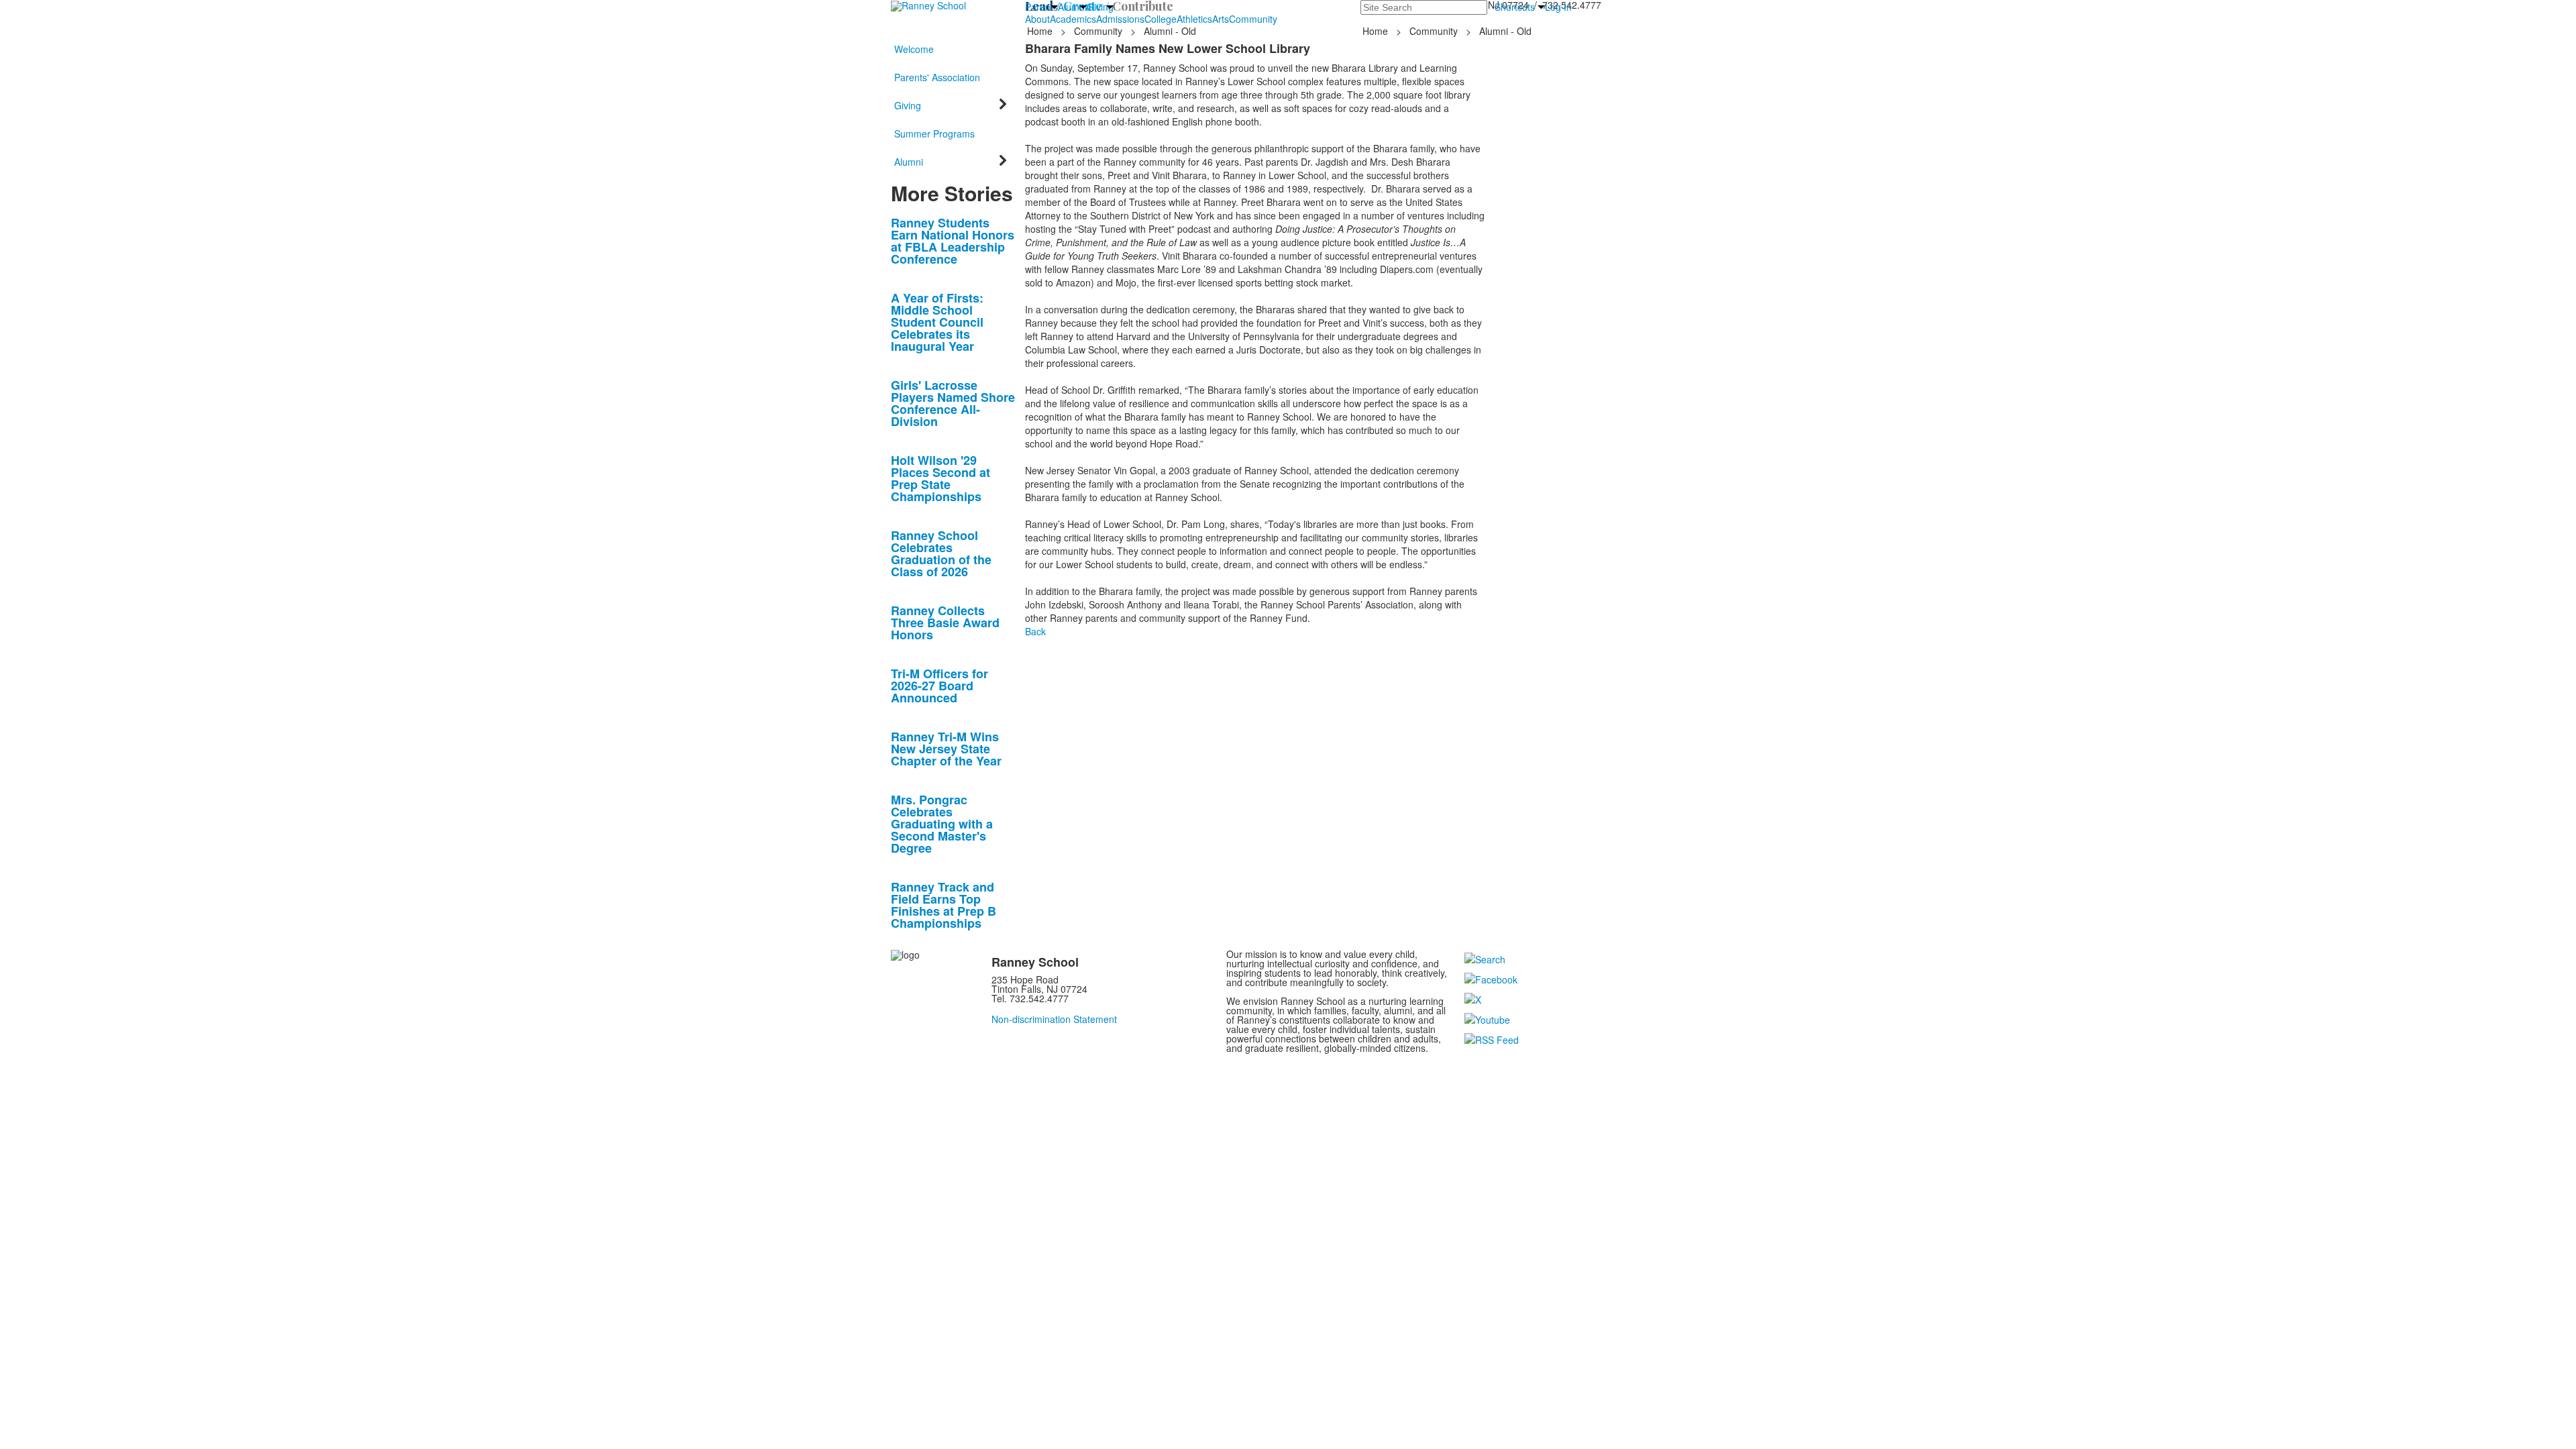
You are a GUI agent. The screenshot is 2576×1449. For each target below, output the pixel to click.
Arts (1221, 19)
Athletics (1194, 19)
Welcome (914, 49)
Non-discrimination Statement (1054, 1019)
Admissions (1120, 19)
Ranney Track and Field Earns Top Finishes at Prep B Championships (944, 905)
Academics (1073, 19)
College (1161, 19)
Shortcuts (1515, 7)
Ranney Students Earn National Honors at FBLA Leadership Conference (953, 241)
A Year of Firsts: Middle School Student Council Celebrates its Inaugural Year (937, 322)
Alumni (1072, 7)
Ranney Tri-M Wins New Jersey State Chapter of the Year (946, 749)
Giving (1100, 7)
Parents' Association (937, 77)
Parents (1041, 7)
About (1037, 19)
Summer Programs (934, 133)
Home (1041, 31)
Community (1253, 19)
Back (1035, 631)
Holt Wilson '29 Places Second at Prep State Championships (941, 478)
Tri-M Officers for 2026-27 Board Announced (940, 686)
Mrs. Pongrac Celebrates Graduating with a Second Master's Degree (942, 824)
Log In (1558, 7)
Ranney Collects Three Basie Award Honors (945, 623)
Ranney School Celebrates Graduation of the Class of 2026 (941, 553)
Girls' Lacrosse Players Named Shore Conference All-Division (953, 403)
